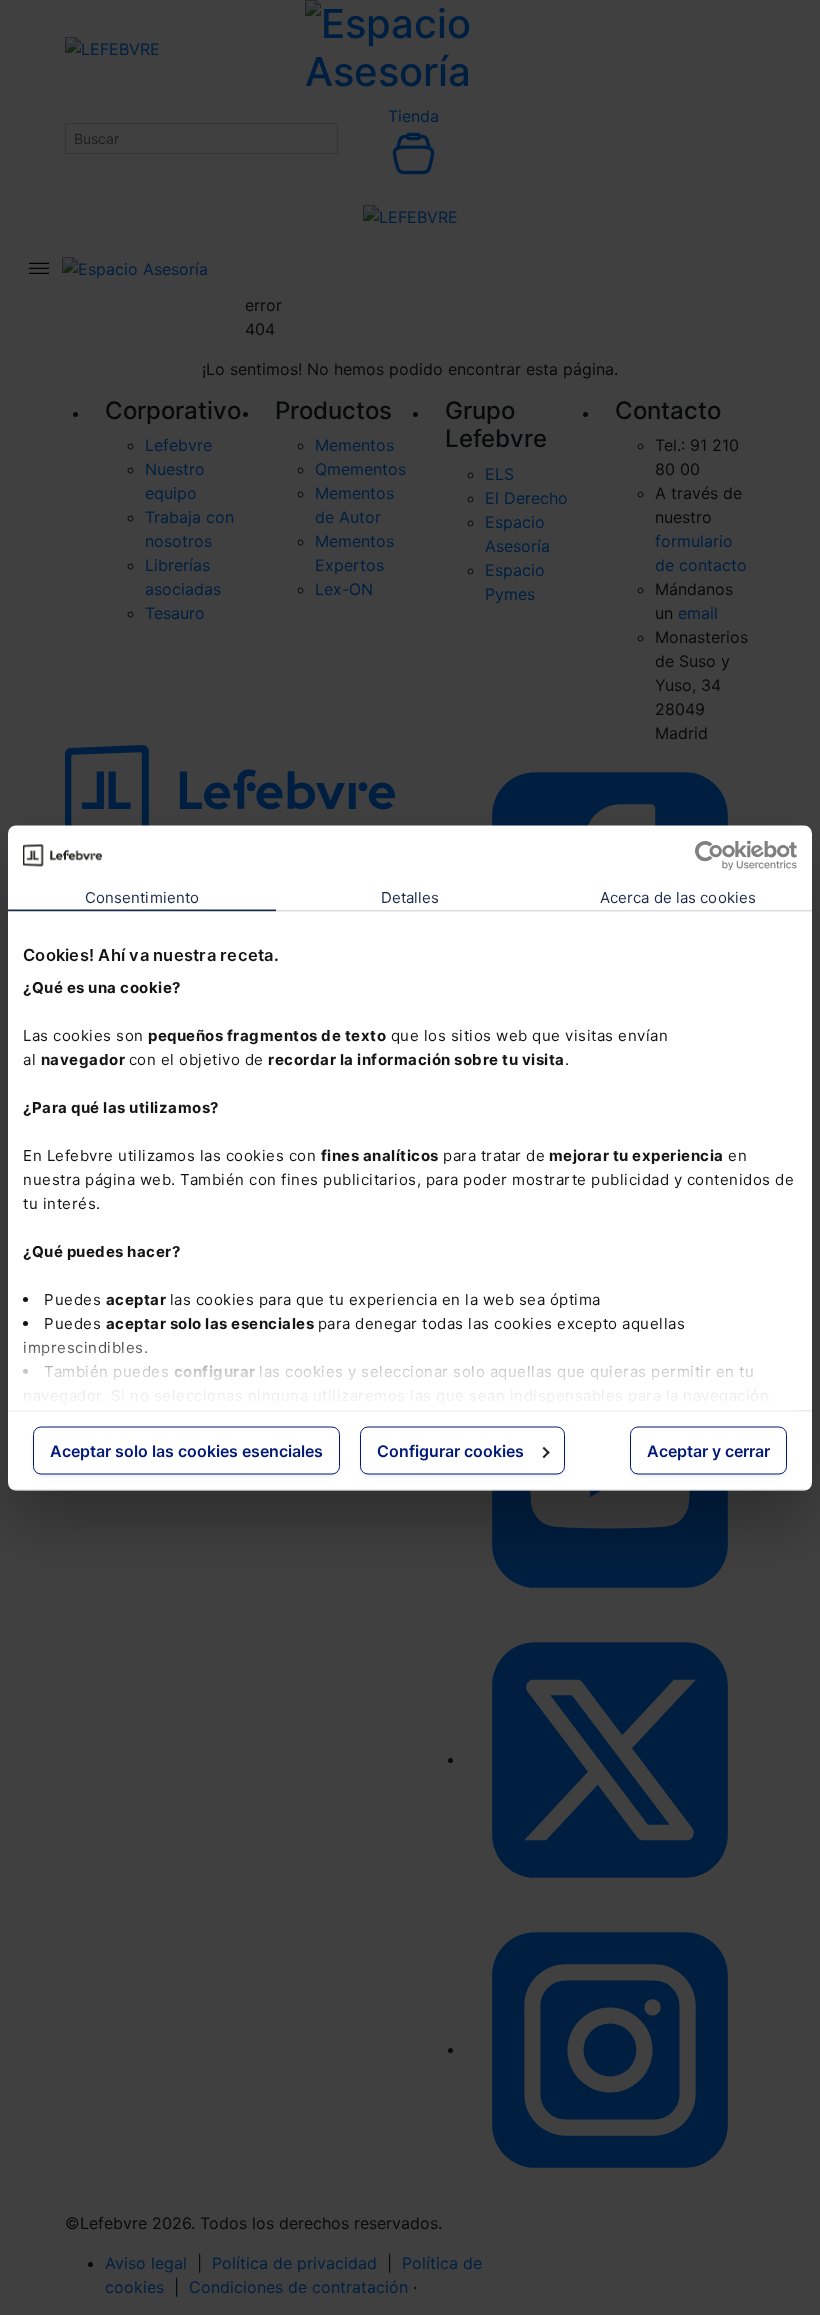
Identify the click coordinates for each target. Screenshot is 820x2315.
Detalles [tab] (410, 896)
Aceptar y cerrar (708, 1450)
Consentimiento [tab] (142, 896)
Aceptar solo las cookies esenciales (186, 1450)
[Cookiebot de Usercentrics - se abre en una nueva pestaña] (709, 855)
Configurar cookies (450, 1450)
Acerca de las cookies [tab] (678, 896)
